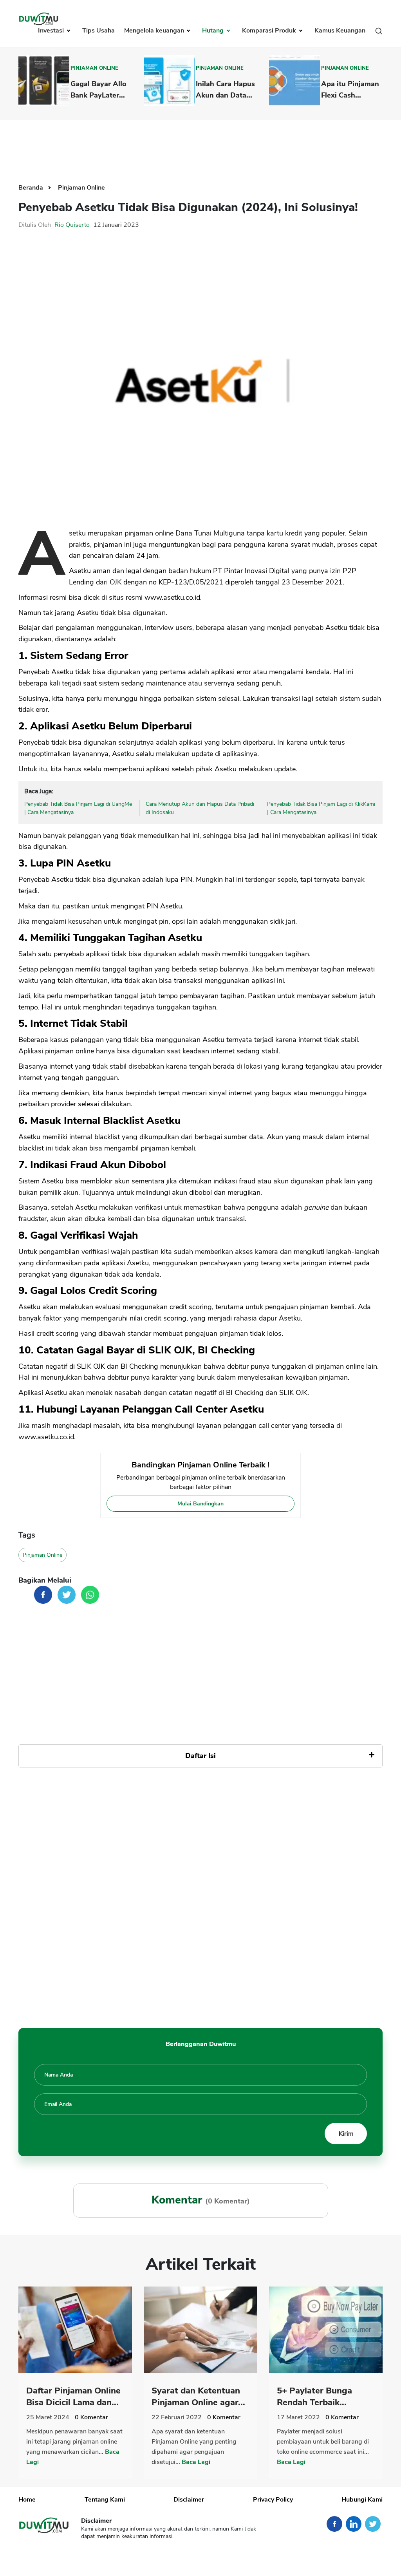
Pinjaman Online (94, 68)
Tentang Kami (105, 2500)
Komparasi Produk (270, 31)
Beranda (32, 188)
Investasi (52, 31)
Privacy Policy (273, 2500)
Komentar (91, 2417)
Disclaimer (189, 2500)
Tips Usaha (98, 31)
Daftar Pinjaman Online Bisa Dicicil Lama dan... (73, 2397)
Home (27, 2500)
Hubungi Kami (362, 2500)
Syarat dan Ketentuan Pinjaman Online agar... (198, 2397)
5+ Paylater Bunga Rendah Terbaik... (314, 2397)
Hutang (214, 31)
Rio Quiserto (72, 225)
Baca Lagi (196, 2462)
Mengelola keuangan (155, 31)
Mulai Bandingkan (200, 1504)
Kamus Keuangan (340, 31)
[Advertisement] (200, 146)
